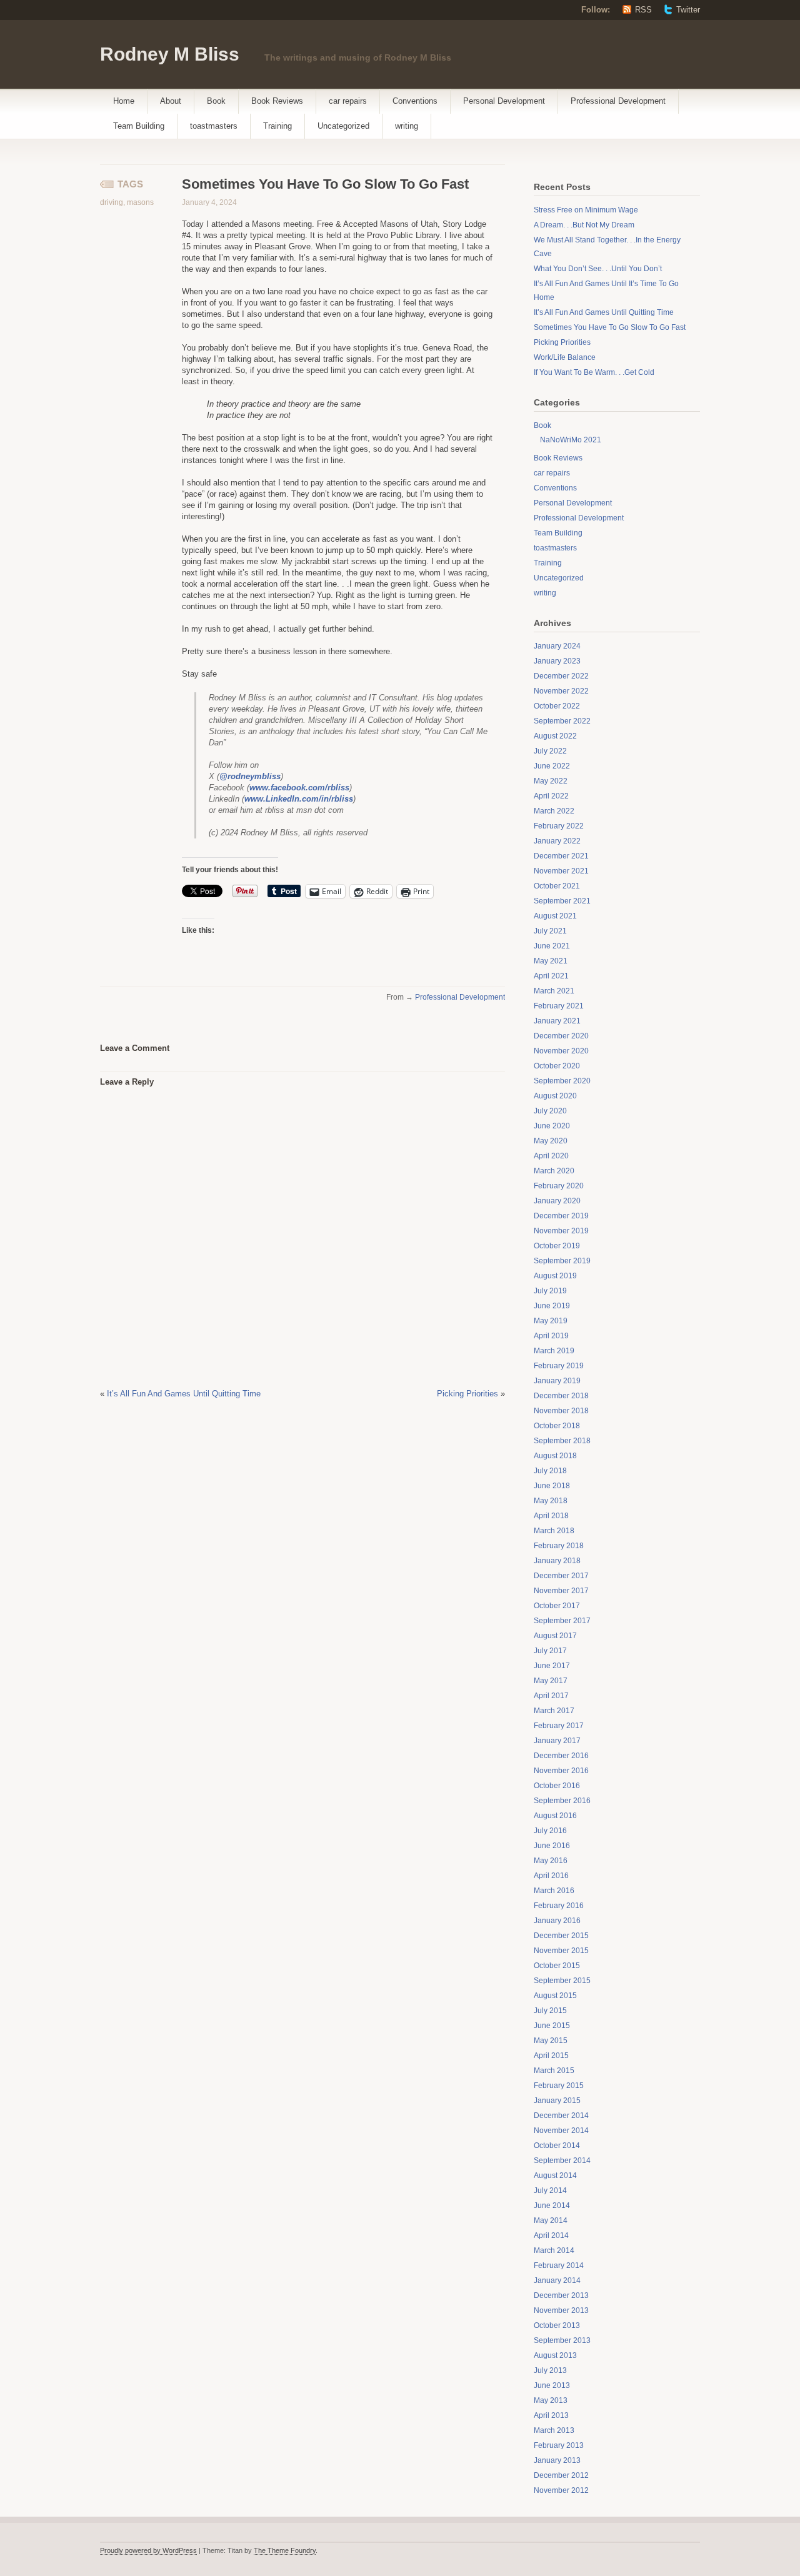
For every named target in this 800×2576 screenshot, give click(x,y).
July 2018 (550, 1471)
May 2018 (551, 1501)
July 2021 (550, 931)
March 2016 (554, 1891)
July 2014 (550, 2191)
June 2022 (552, 766)
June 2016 (552, 1846)
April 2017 (551, 1696)
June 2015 (552, 2026)
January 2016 (557, 1921)
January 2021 (557, 1021)
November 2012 (561, 2490)
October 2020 (557, 1066)
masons (140, 202)
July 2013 (550, 2370)
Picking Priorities (467, 1394)
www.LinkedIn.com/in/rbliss (299, 799)
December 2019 (561, 1216)
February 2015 (559, 2086)
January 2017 (557, 1741)
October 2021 (557, 886)
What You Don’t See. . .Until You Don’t (598, 269)
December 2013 (561, 2295)
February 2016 (559, 1906)
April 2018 (551, 1516)
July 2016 (550, 1831)
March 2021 (554, 991)
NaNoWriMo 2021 (571, 440)
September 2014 (562, 2161)
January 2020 (557, 1201)
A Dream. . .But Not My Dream (584, 225)
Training (277, 126)
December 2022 (561, 676)
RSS (643, 10)
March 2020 (554, 1171)
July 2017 (550, 1651)
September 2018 (562, 1441)
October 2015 (557, 1966)
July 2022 (550, 751)
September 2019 (562, 1261)
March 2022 (554, 811)
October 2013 (557, 2325)
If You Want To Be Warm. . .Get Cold (594, 372)
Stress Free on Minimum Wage (586, 210)
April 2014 (551, 2235)
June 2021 (552, 946)
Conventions (415, 101)
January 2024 (557, 646)
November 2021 (561, 871)
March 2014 (554, 2250)
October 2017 (557, 1606)
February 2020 (559, 1186)
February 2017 (559, 1726)
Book (216, 101)
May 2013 (551, 2400)
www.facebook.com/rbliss (299, 788)
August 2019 (555, 1276)
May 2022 (551, 781)
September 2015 (562, 1981)
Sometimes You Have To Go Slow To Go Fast (610, 327)
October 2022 (557, 706)
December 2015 (561, 1936)
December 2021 (561, 856)
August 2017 (555, 1636)
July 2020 (550, 1111)
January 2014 (557, 2280)
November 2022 (561, 691)
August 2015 (555, 1996)
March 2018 (554, 1531)
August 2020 (555, 1096)
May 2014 (551, 2220)
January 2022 (557, 841)
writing (407, 126)
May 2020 (551, 1141)
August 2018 (555, 1456)
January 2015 (557, 2101)
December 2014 (561, 2116)
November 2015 (561, 1951)
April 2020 (551, 1156)
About (171, 101)
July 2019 (550, 1291)
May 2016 (551, 1861)
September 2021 (562, 901)
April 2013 (551, 2415)
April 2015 (551, 2056)
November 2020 (561, 1051)
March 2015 (554, 2071)
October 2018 (557, 1426)
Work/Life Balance (565, 357)
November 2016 (561, 1771)
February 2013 (559, 2445)
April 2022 (551, 796)
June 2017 (552, 1666)
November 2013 (561, 2310)
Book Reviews (277, 101)
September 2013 (562, 2340)
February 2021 (559, 1006)
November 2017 (561, 1591)
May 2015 (551, 2041)
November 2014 (561, 2131)
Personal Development (504, 101)
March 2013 (554, 2430)
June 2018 (552, 1486)
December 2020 (561, 1036)
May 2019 (551, 1321)
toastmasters (214, 126)
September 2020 (562, 1081)
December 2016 (561, 1756)
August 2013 (555, 2355)
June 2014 (552, 2206)
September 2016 (562, 1801)
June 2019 (552, 1306)
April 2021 (551, 976)
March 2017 (554, 1711)
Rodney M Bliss (170, 54)
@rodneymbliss (250, 776)
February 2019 (559, 1366)
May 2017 (551, 1681)
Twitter (688, 10)
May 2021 (551, 961)
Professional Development (618, 101)
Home (124, 101)
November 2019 (561, 1231)
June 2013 (552, 2385)
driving (112, 202)
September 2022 (562, 721)
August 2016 (555, 1816)
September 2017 (562, 1621)
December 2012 (561, 2475)
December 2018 (561, 1396)
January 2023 (557, 661)
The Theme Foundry (285, 2550)
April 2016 (551, 1876)
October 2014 (557, 2146)
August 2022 (555, 736)
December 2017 (561, 1576)
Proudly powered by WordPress (148, 2550)
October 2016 (557, 1786)
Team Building (139, 126)
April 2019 (551, 1336)
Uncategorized (343, 126)
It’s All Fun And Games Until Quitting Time (184, 1394)
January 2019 (557, 1381)
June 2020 (552, 1126)
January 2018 (557, 1561)
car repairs (348, 101)
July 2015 (550, 2011)
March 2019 (554, 1351)
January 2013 (557, 2460)
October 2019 (557, 1246)
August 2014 (555, 2176)
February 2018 (559, 1546)
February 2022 (559, 826)
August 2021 (555, 916)
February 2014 (559, 2265)
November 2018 (561, 1411)
